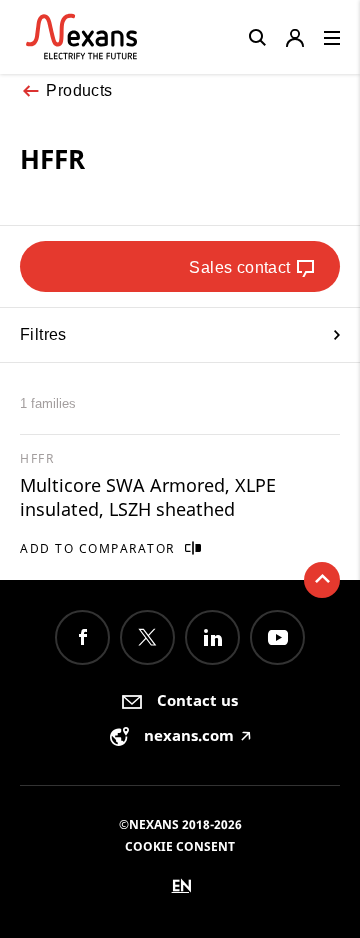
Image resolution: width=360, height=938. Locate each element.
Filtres (43, 334)
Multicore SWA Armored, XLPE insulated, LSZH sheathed (148, 497)
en (182, 885)
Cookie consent (180, 846)
